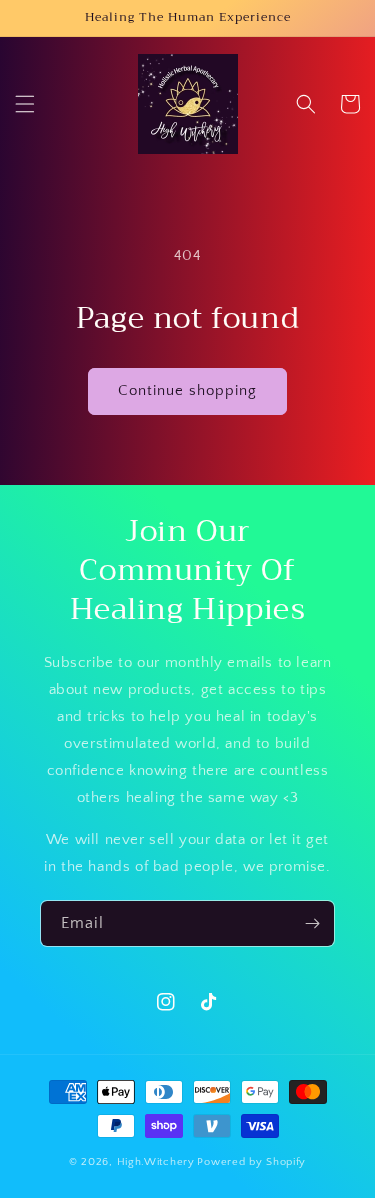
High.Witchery (156, 1162)
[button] (25, 104)
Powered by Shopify (251, 1162)
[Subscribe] (312, 923)
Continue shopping (187, 390)
